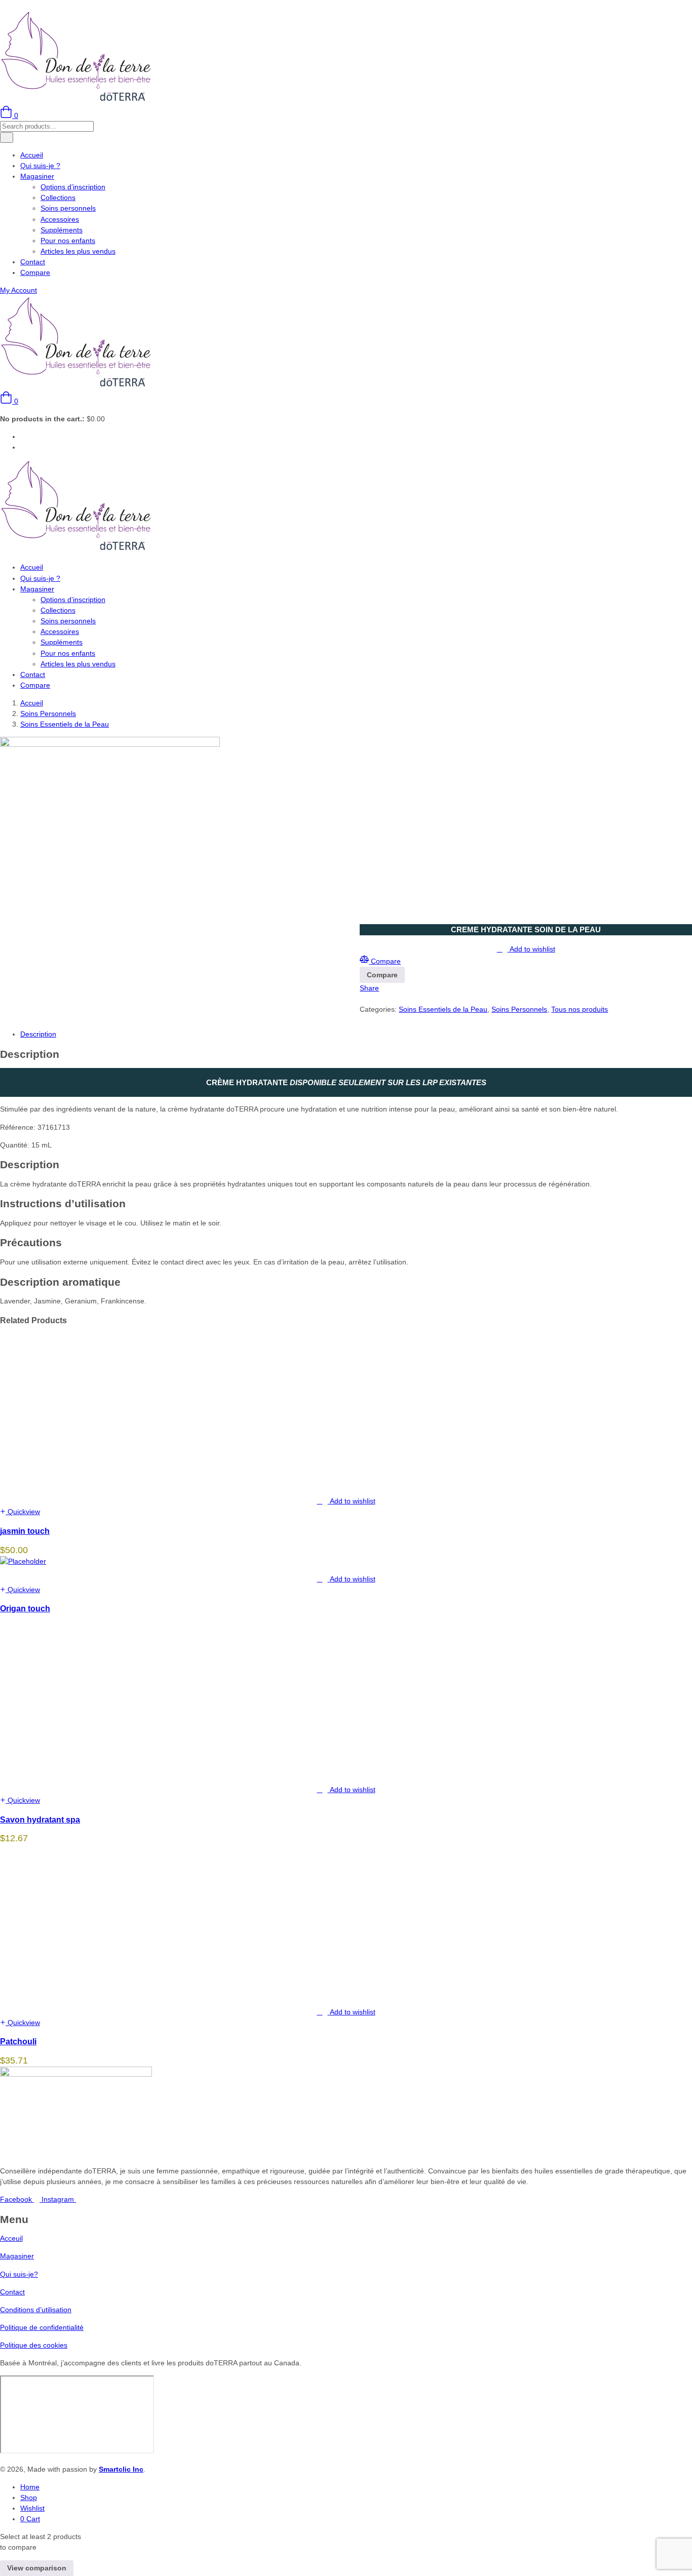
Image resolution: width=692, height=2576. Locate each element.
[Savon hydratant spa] (76, 1772)
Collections (58, 197)
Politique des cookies (34, 2345)
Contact (33, 262)
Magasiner (37, 176)
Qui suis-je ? (40, 166)
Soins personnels (68, 208)
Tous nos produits (580, 1009)
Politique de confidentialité (42, 2327)
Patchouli (18, 2041)
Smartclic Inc (121, 2469)
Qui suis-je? (19, 2274)
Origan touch (25, 1608)
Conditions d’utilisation (36, 2310)
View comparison (37, 2568)
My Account (18, 290)
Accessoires (60, 219)
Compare (35, 272)
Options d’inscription (73, 187)
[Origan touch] (23, 1561)
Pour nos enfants (68, 241)
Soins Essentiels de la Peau (65, 724)
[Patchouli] (76, 1994)
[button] (9, 401)
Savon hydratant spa (40, 1819)
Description (38, 1034)
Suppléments (62, 230)
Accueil (32, 155)
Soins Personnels (48, 714)
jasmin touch (25, 1531)
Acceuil (11, 2238)
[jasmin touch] (76, 1483)
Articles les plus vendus (78, 251)
